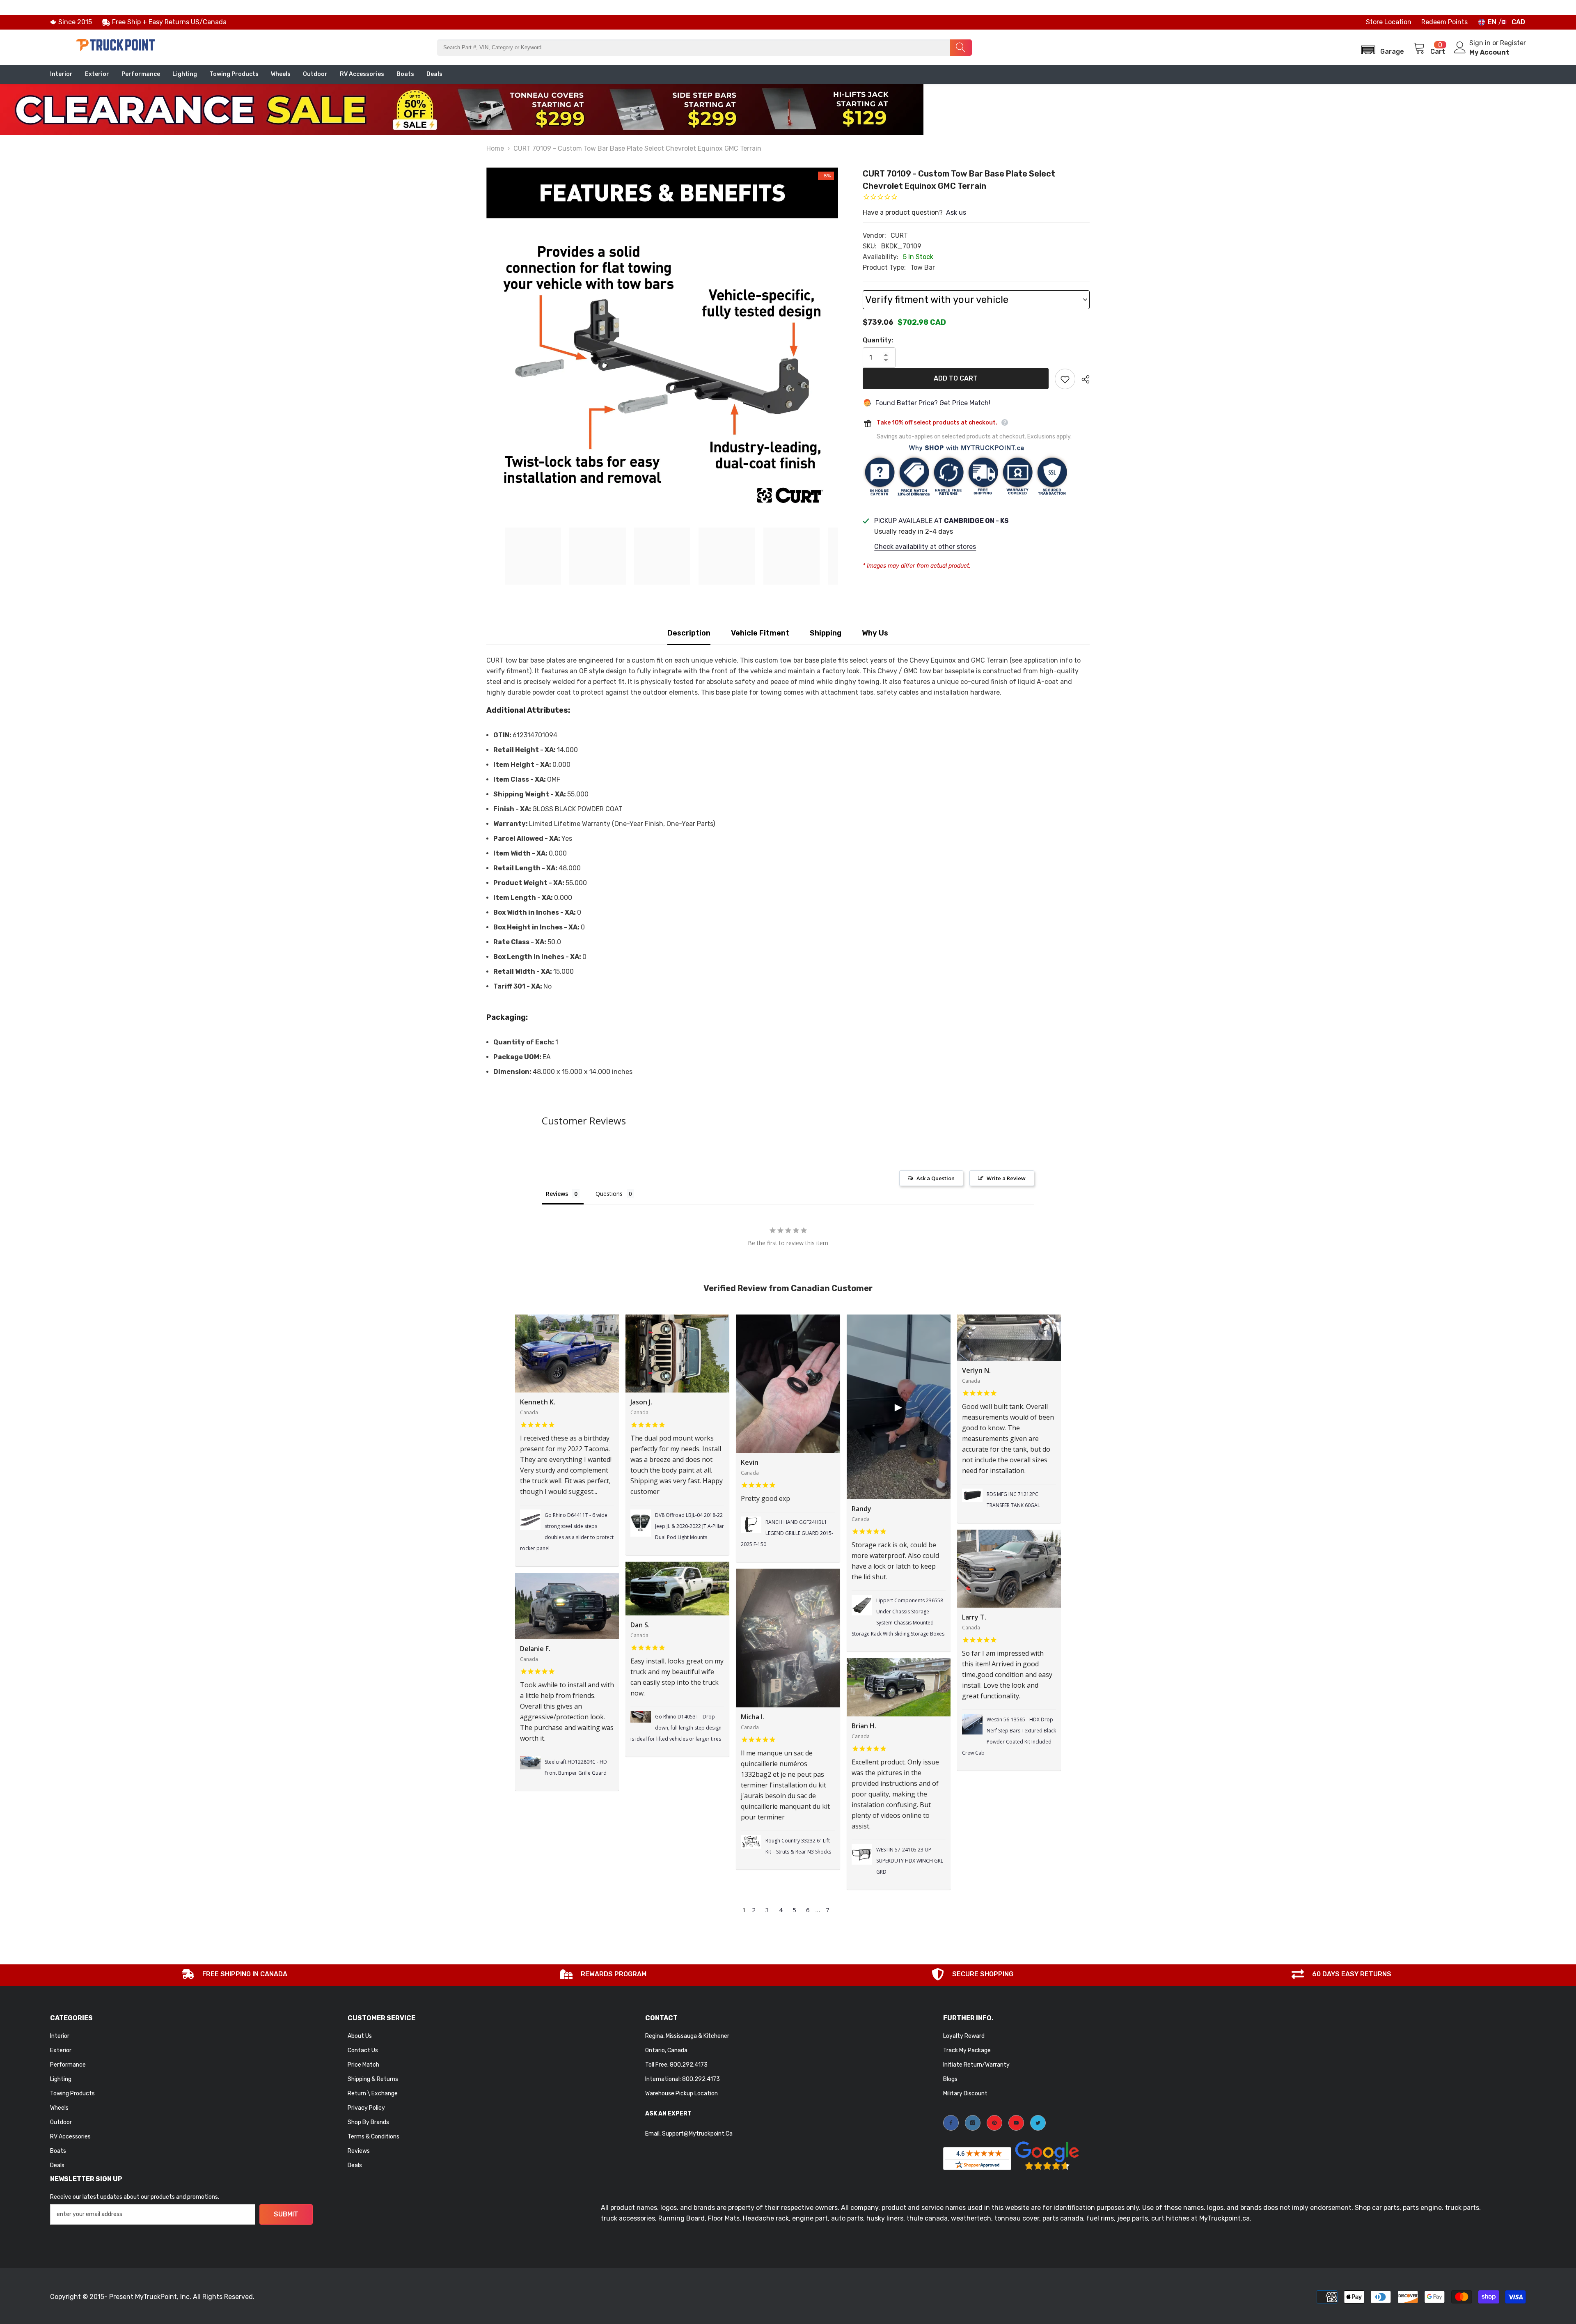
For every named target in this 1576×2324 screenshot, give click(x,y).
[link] (235, 1975)
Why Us (875, 633)
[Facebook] (951, 2123)
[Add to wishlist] (1065, 379)
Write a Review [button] (1006, 1178)
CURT (899, 235)
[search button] (961, 48)
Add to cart (956, 378)
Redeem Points (1444, 22)
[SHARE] (1082, 379)
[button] (1380, 47)
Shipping (826, 633)
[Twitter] (1038, 2123)
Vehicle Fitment (760, 633)
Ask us (956, 212)
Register (1513, 43)
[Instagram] (973, 2123)
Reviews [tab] (557, 1194)
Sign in (1481, 43)
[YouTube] (1016, 2123)
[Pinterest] (994, 2123)
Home (495, 148)
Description (689, 633)
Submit (286, 2214)
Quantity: (878, 340)
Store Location (1389, 22)
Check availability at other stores (925, 547)
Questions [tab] (609, 1194)
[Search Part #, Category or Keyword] (704, 48)
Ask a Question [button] (936, 1178)
